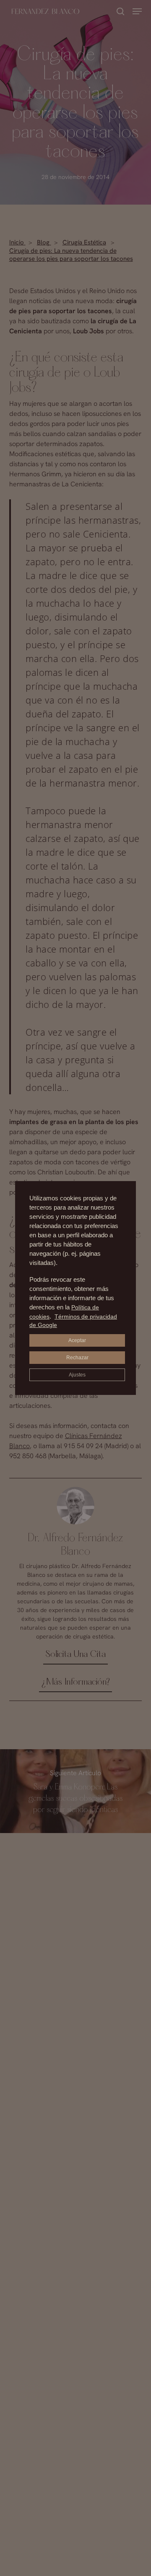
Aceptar (77, 1340)
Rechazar (77, 1358)
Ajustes (77, 1375)
